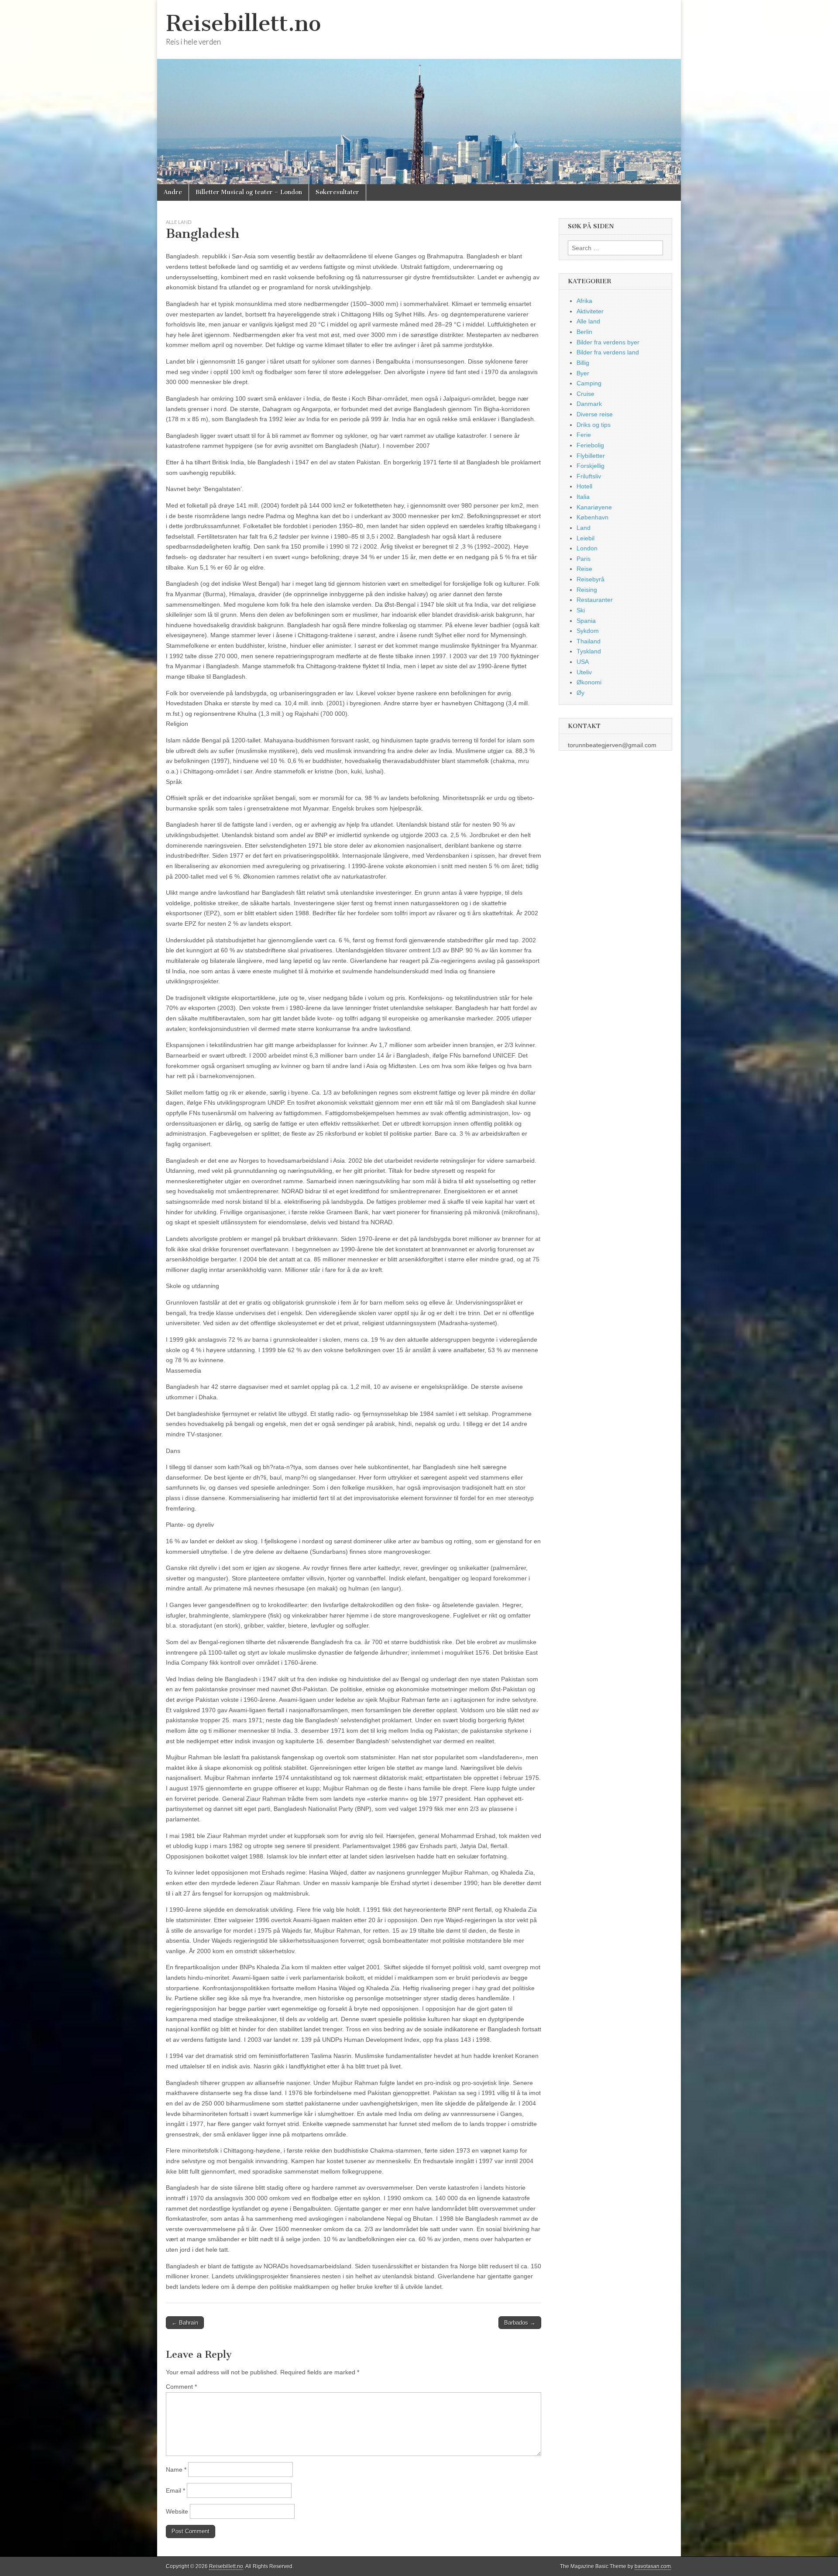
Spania (586, 621)
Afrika (584, 301)
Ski (581, 610)
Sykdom (588, 631)
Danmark (589, 404)
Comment (181, 2387)
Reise (584, 569)
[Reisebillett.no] (419, 92)
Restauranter (595, 600)
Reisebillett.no (243, 23)
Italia (583, 497)
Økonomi (589, 682)
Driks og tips (594, 425)
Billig (583, 363)
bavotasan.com (653, 2566)
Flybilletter (591, 456)
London (587, 548)
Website (177, 2511)
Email (175, 2490)
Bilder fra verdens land (608, 352)
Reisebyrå (591, 579)
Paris (584, 559)
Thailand (589, 641)
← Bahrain (185, 2323)
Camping (589, 383)
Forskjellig (591, 466)
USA (583, 662)
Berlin (584, 332)
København (592, 517)
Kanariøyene (594, 507)
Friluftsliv (589, 476)
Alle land (179, 222)
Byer (583, 373)
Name (176, 2470)
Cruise (586, 394)
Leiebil (586, 538)
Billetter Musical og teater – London (249, 192)
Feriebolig (590, 445)
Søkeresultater (337, 192)
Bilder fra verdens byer (608, 342)
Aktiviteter (590, 311)
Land (584, 528)
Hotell (584, 486)
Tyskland (589, 651)
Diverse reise (595, 414)
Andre (173, 192)
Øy (580, 693)
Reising (587, 590)
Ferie (584, 435)
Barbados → (520, 2323)
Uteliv (584, 672)
